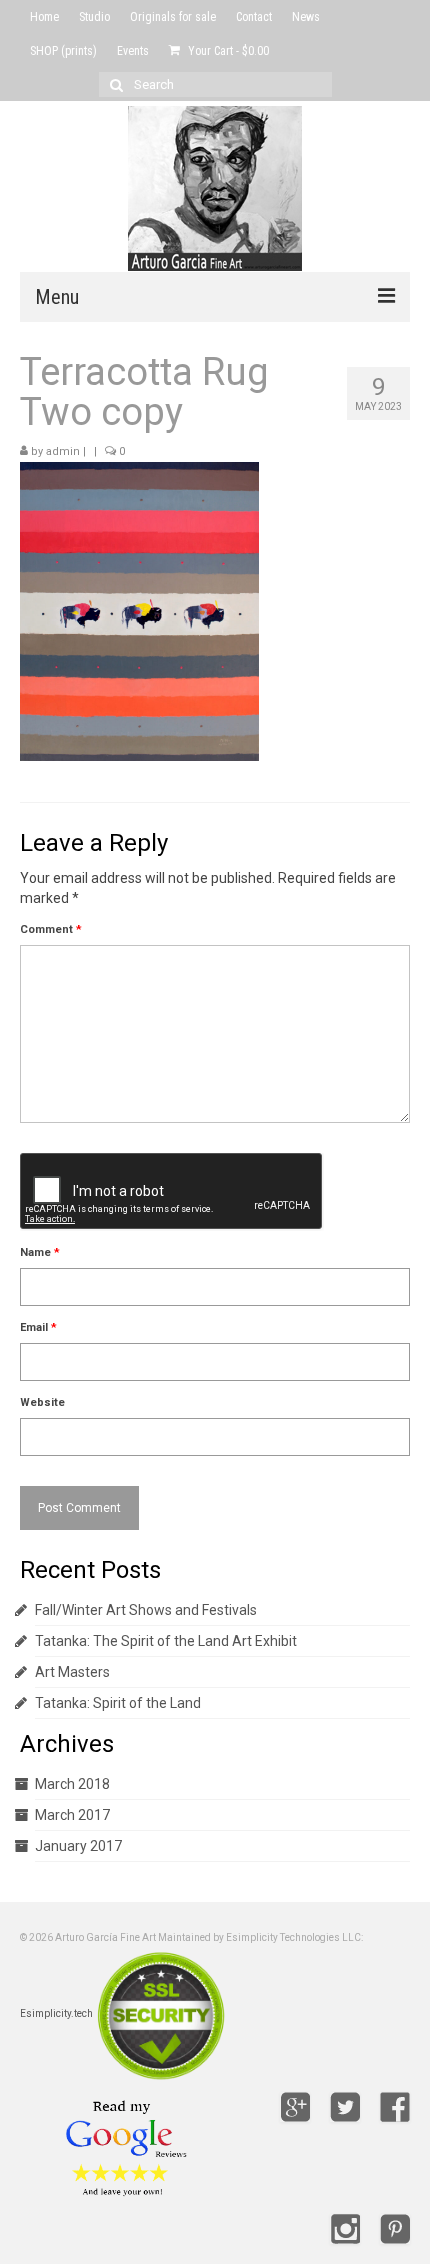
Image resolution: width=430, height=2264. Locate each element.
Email (38, 1327)
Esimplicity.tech (56, 2014)
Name (40, 1252)
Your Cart (227, 51)
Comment (51, 929)
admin (63, 451)
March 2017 (72, 1815)
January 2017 (78, 1846)
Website (42, 1402)
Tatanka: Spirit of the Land (118, 1703)
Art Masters (72, 1672)
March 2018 (72, 1784)
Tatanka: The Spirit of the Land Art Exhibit (166, 1641)
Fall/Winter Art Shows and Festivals (146, 1610)
